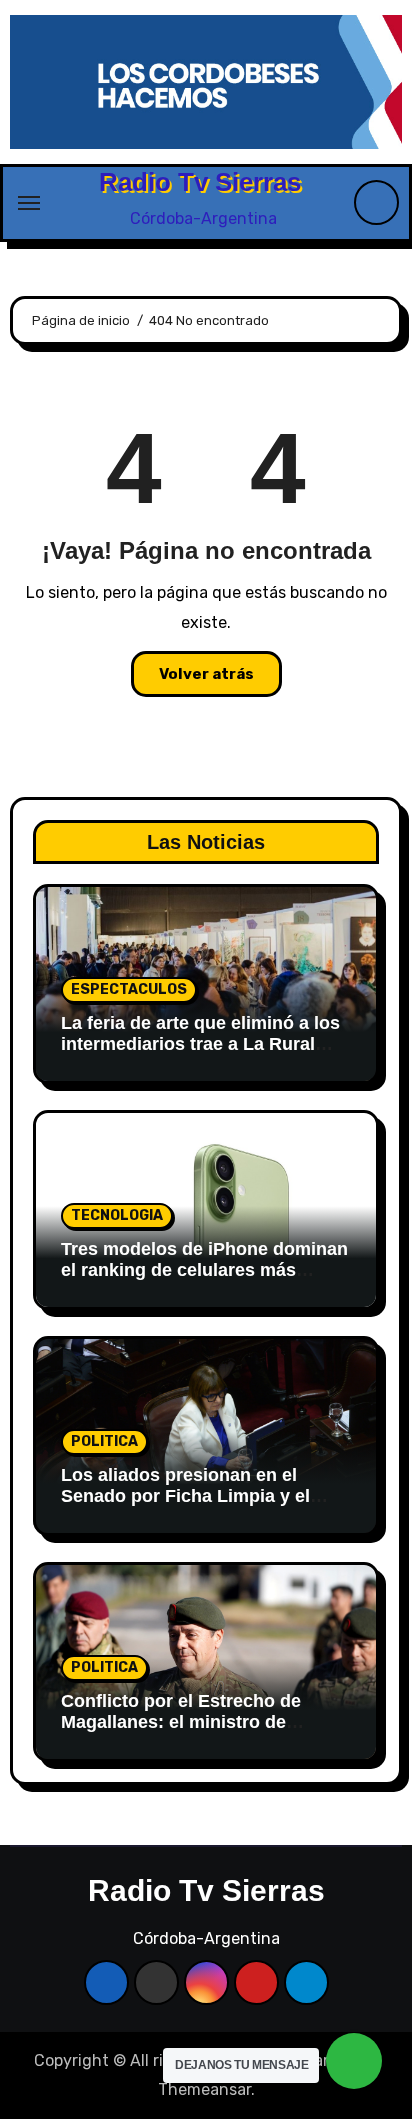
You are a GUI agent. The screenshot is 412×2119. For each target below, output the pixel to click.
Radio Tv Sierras (200, 182)
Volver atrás (206, 674)
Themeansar (204, 2089)
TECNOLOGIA (117, 1215)
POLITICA (104, 1441)
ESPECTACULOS (129, 989)
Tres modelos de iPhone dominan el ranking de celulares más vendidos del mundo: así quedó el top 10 (206, 1281)
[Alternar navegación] (29, 203)
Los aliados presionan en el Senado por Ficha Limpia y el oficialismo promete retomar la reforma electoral (192, 1507)
